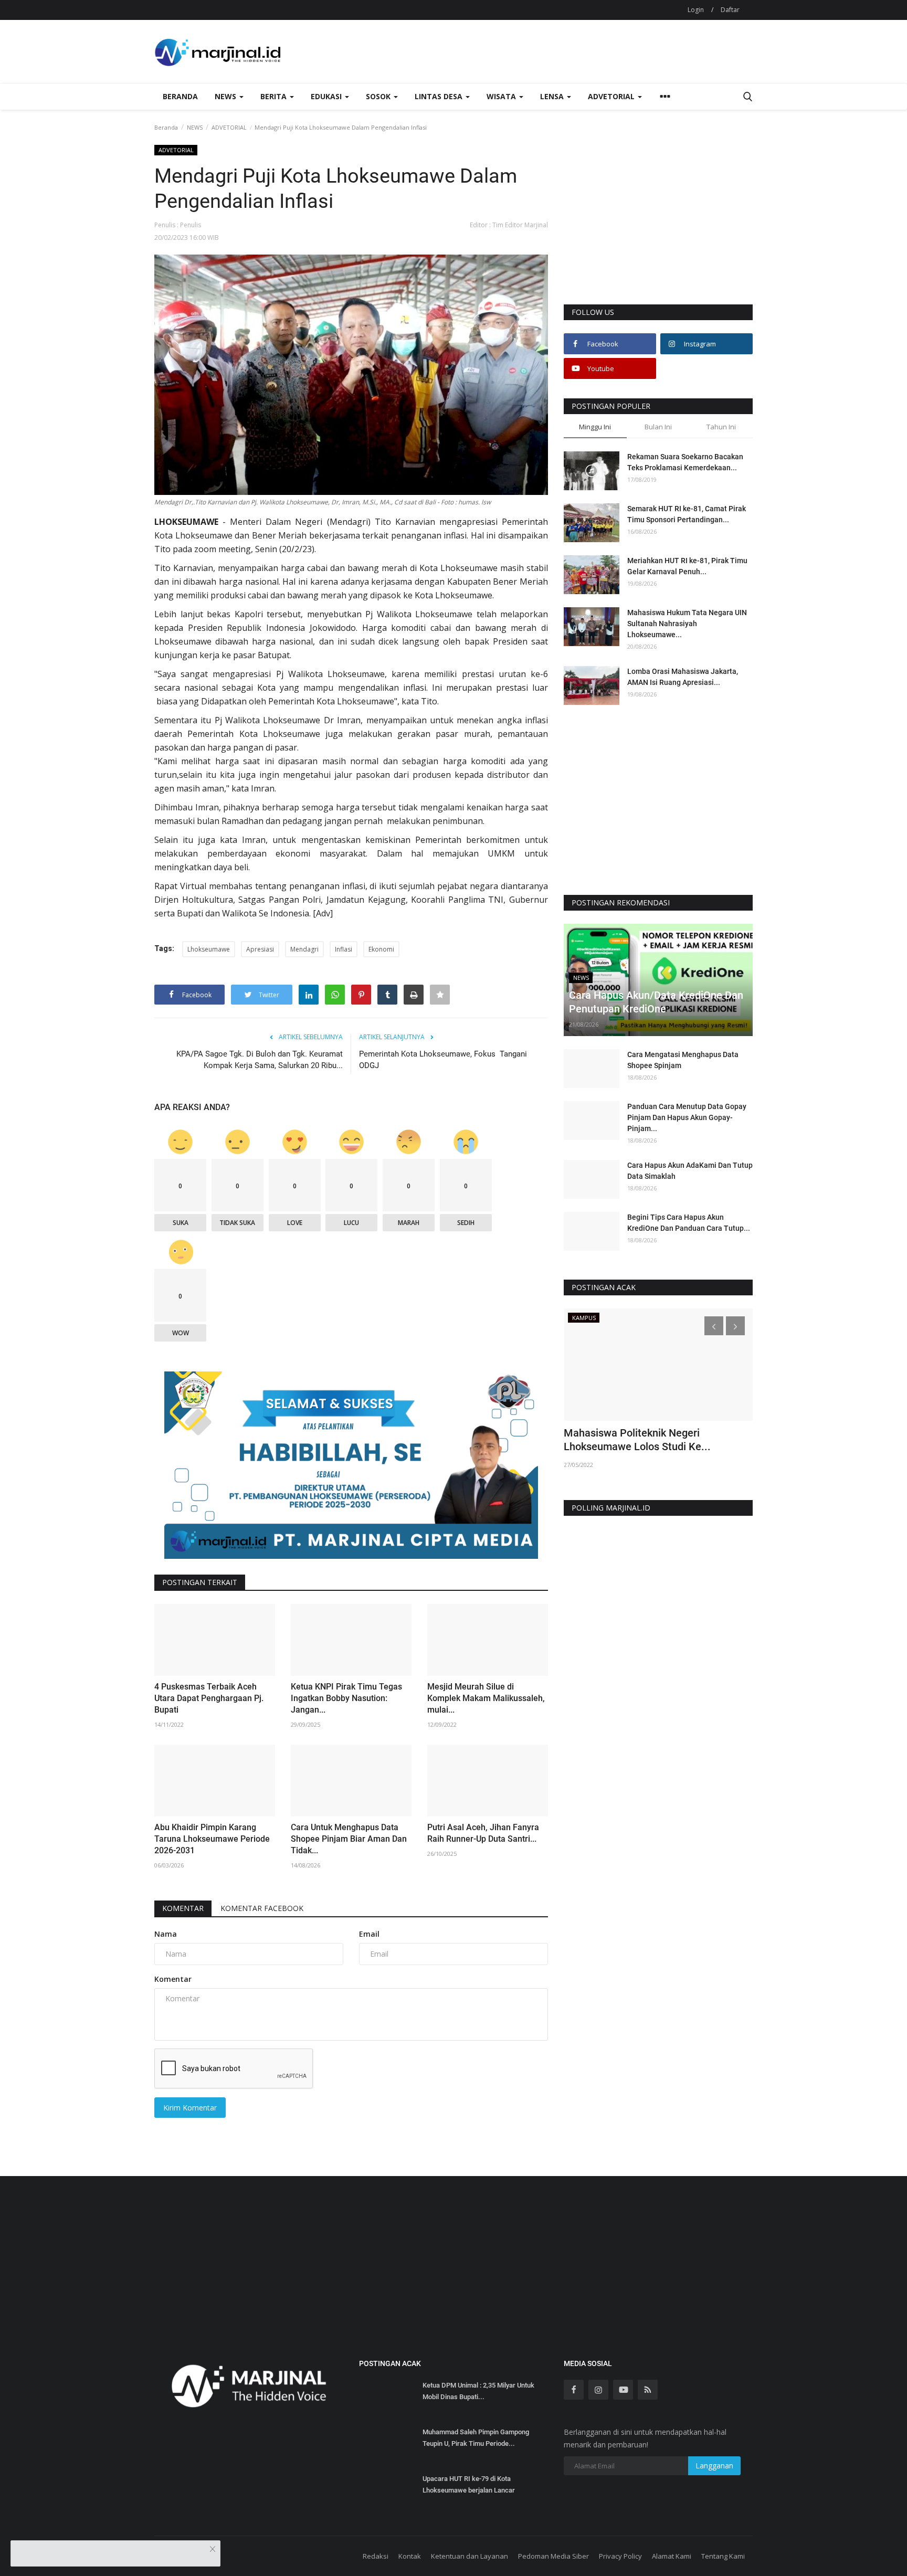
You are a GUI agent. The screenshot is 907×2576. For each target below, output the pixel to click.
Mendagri (304, 949)
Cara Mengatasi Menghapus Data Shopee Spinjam (683, 1060)
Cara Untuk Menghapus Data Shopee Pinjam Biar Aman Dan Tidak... (349, 1839)
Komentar (183, 1908)
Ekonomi (381, 949)
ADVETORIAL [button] (612, 96)
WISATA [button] (502, 96)
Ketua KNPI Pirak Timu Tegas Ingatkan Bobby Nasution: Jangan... (346, 1698)
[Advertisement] (658, 224)
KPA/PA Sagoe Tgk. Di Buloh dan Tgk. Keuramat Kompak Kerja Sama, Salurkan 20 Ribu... (260, 1060)
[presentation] (714, 1326)
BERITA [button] (275, 96)
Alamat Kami (672, 2556)
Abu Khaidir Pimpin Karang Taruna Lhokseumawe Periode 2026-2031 (212, 1839)
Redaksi (376, 2556)
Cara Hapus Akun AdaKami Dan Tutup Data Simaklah (690, 1171)
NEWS (195, 127)
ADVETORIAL (229, 127)
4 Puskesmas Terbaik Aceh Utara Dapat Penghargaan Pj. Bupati (209, 1698)
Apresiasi (260, 949)
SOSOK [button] (379, 96)
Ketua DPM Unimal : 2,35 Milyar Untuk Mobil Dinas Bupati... (478, 2391)
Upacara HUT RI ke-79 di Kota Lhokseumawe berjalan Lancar (469, 2484)
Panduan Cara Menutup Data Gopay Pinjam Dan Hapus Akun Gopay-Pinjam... (687, 1117)
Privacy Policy (620, 2556)
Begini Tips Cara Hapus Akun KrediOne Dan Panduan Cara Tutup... (689, 1223)
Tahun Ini (721, 427)
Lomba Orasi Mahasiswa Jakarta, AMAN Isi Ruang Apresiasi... (683, 677)
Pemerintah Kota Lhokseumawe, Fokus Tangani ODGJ (443, 1060)
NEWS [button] (226, 96)
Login (696, 10)
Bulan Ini (658, 427)
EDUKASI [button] (327, 96)
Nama (166, 1934)
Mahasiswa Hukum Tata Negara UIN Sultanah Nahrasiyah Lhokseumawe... (687, 624)
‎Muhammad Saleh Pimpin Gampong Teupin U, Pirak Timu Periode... (476, 2438)
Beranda (180, 96)
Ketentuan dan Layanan (470, 2556)
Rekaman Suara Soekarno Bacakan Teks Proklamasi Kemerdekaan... (685, 462)
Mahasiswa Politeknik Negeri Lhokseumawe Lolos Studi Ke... (637, 1440)
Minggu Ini (595, 427)
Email (369, 1934)
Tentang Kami (723, 2556)
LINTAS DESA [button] (440, 96)
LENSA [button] (553, 96)
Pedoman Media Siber (553, 2556)
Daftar (730, 10)
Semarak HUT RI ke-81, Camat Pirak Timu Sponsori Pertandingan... (687, 514)
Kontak (410, 2556)
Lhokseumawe (209, 949)
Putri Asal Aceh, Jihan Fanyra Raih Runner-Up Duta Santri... (483, 1833)
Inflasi (344, 949)
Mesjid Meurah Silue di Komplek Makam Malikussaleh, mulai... (486, 1698)
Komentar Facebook (262, 1908)
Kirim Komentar (190, 2108)
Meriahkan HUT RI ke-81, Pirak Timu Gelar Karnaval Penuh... (687, 566)
